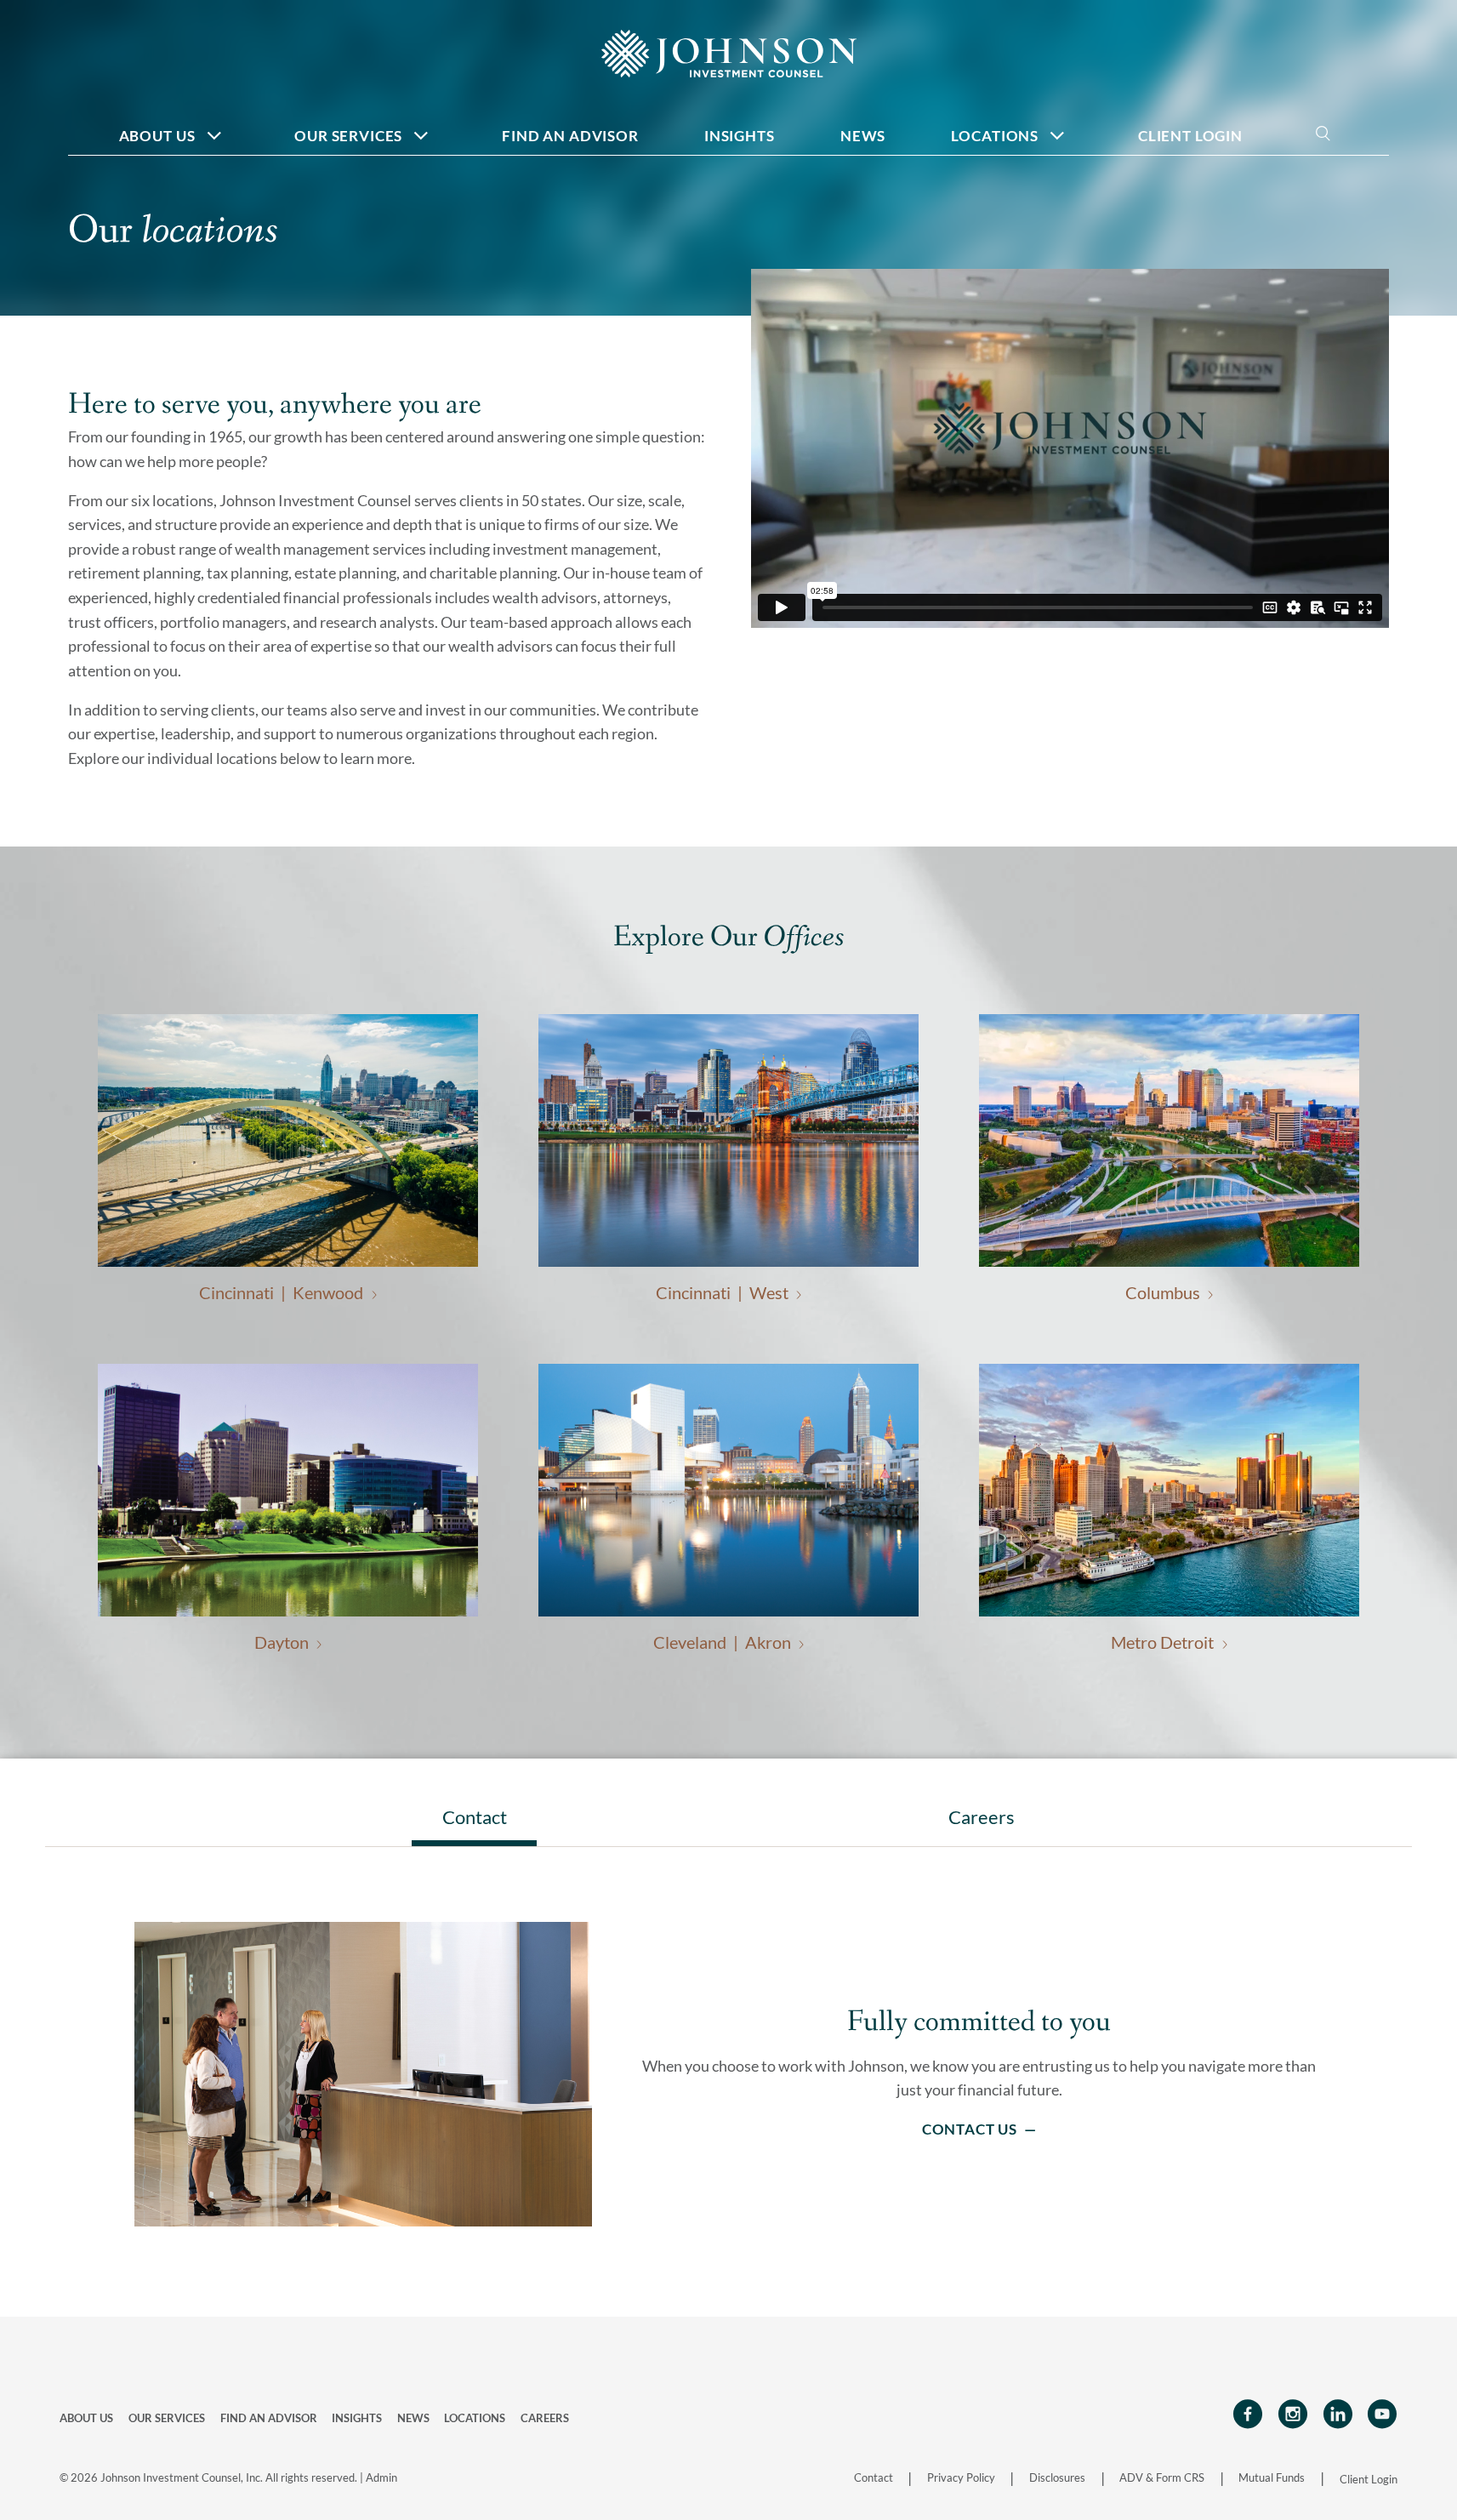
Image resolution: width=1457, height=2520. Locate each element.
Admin (381, 2477)
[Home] (729, 52)
